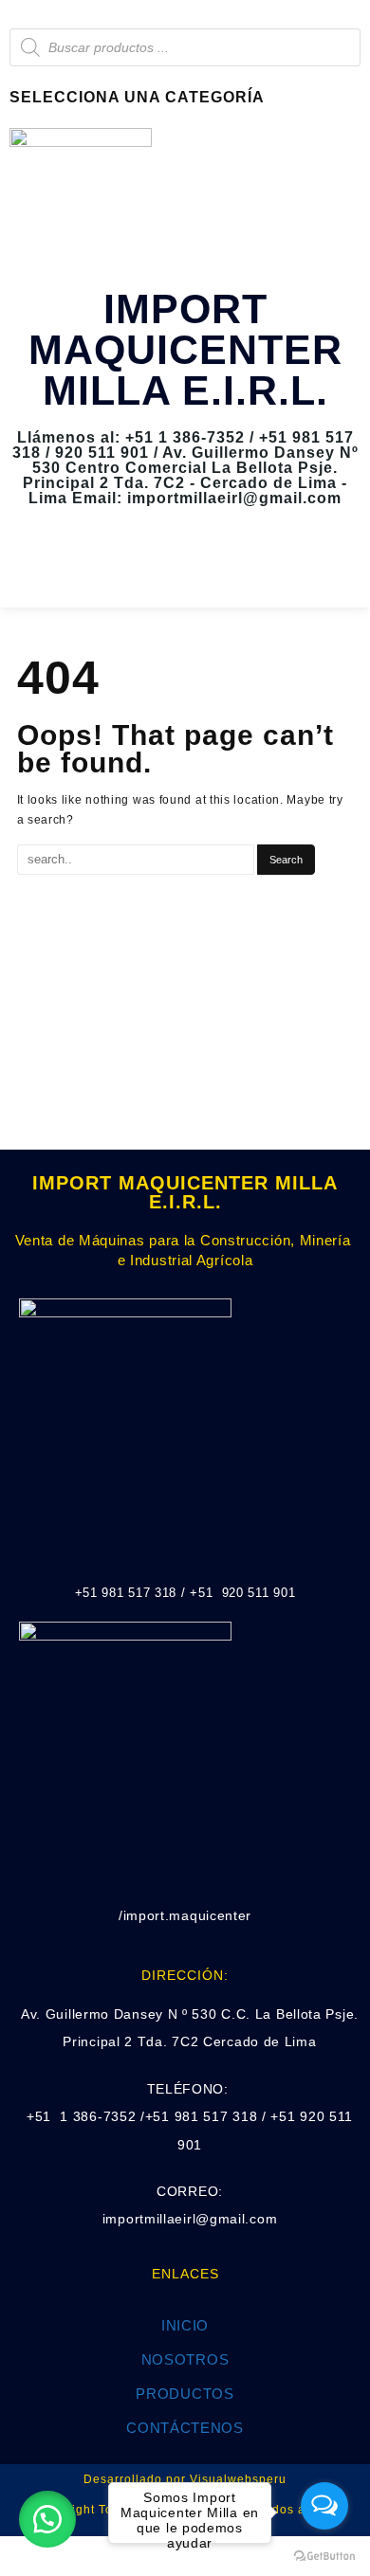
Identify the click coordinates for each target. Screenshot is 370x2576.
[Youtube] (213, 568)
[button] (47, 2519)
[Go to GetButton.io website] (324, 2557)
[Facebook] (157, 568)
